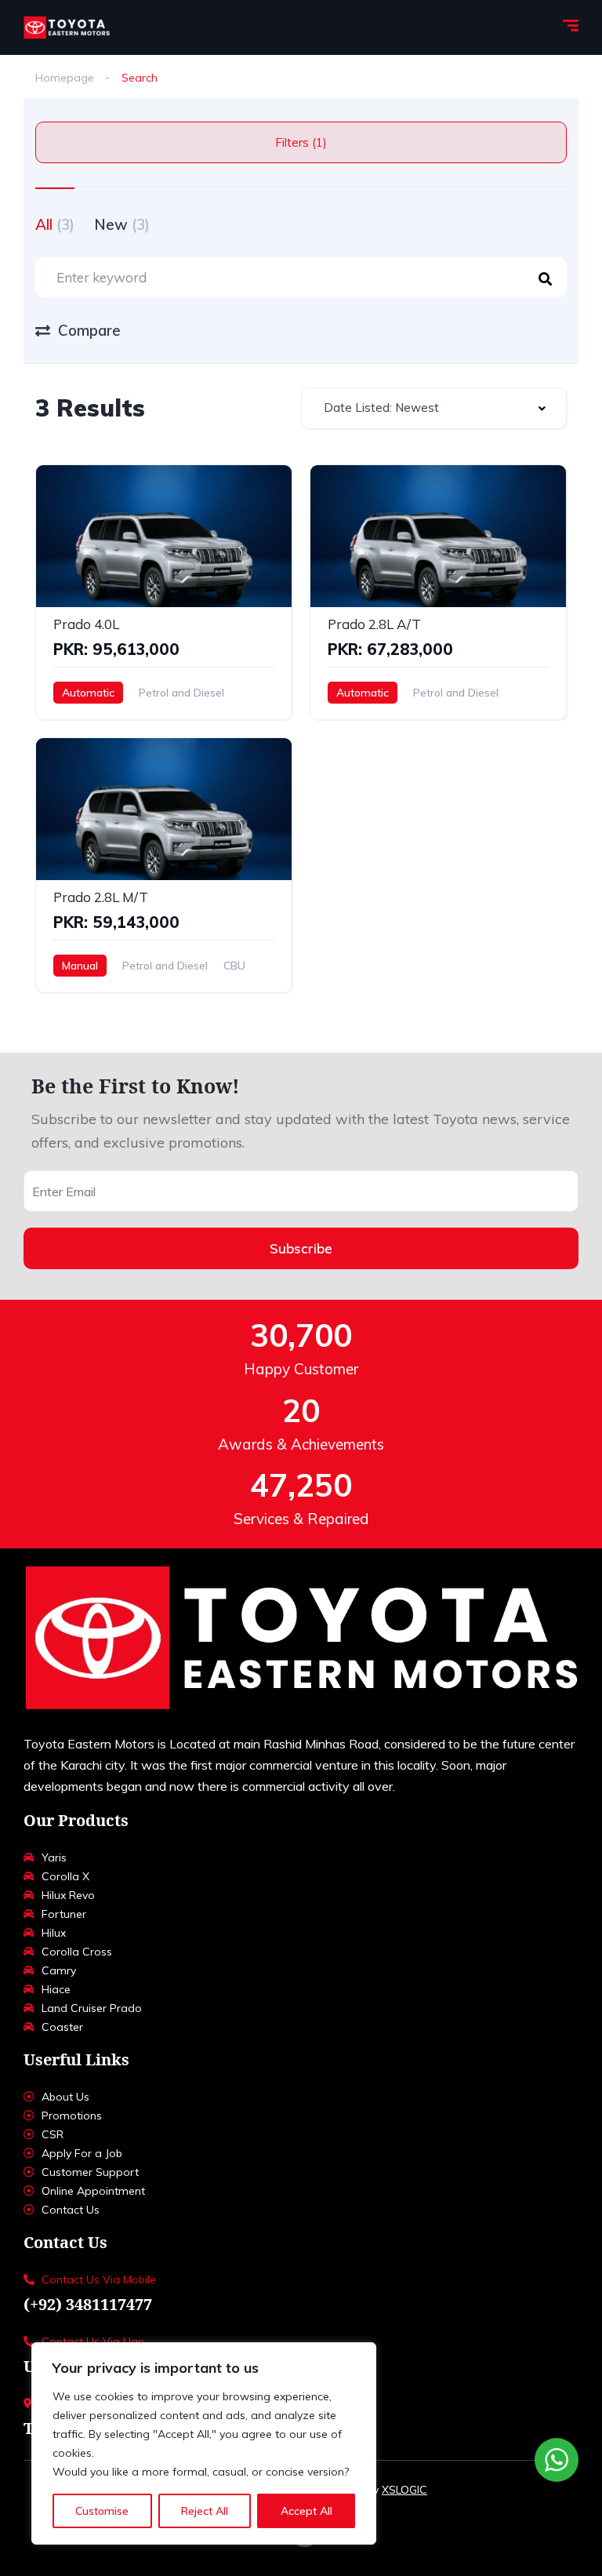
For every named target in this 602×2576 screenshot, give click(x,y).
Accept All (306, 2511)
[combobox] (434, 408)
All (55, 224)
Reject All (205, 2511)
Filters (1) (301, 142)
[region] (204, 2443)
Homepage (65, 78)
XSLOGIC (404, 2490)
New (122, 224)
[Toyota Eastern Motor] (67, 27)
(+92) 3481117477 (88, 2304)
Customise (102, 2511)
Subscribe (301, 1248)
